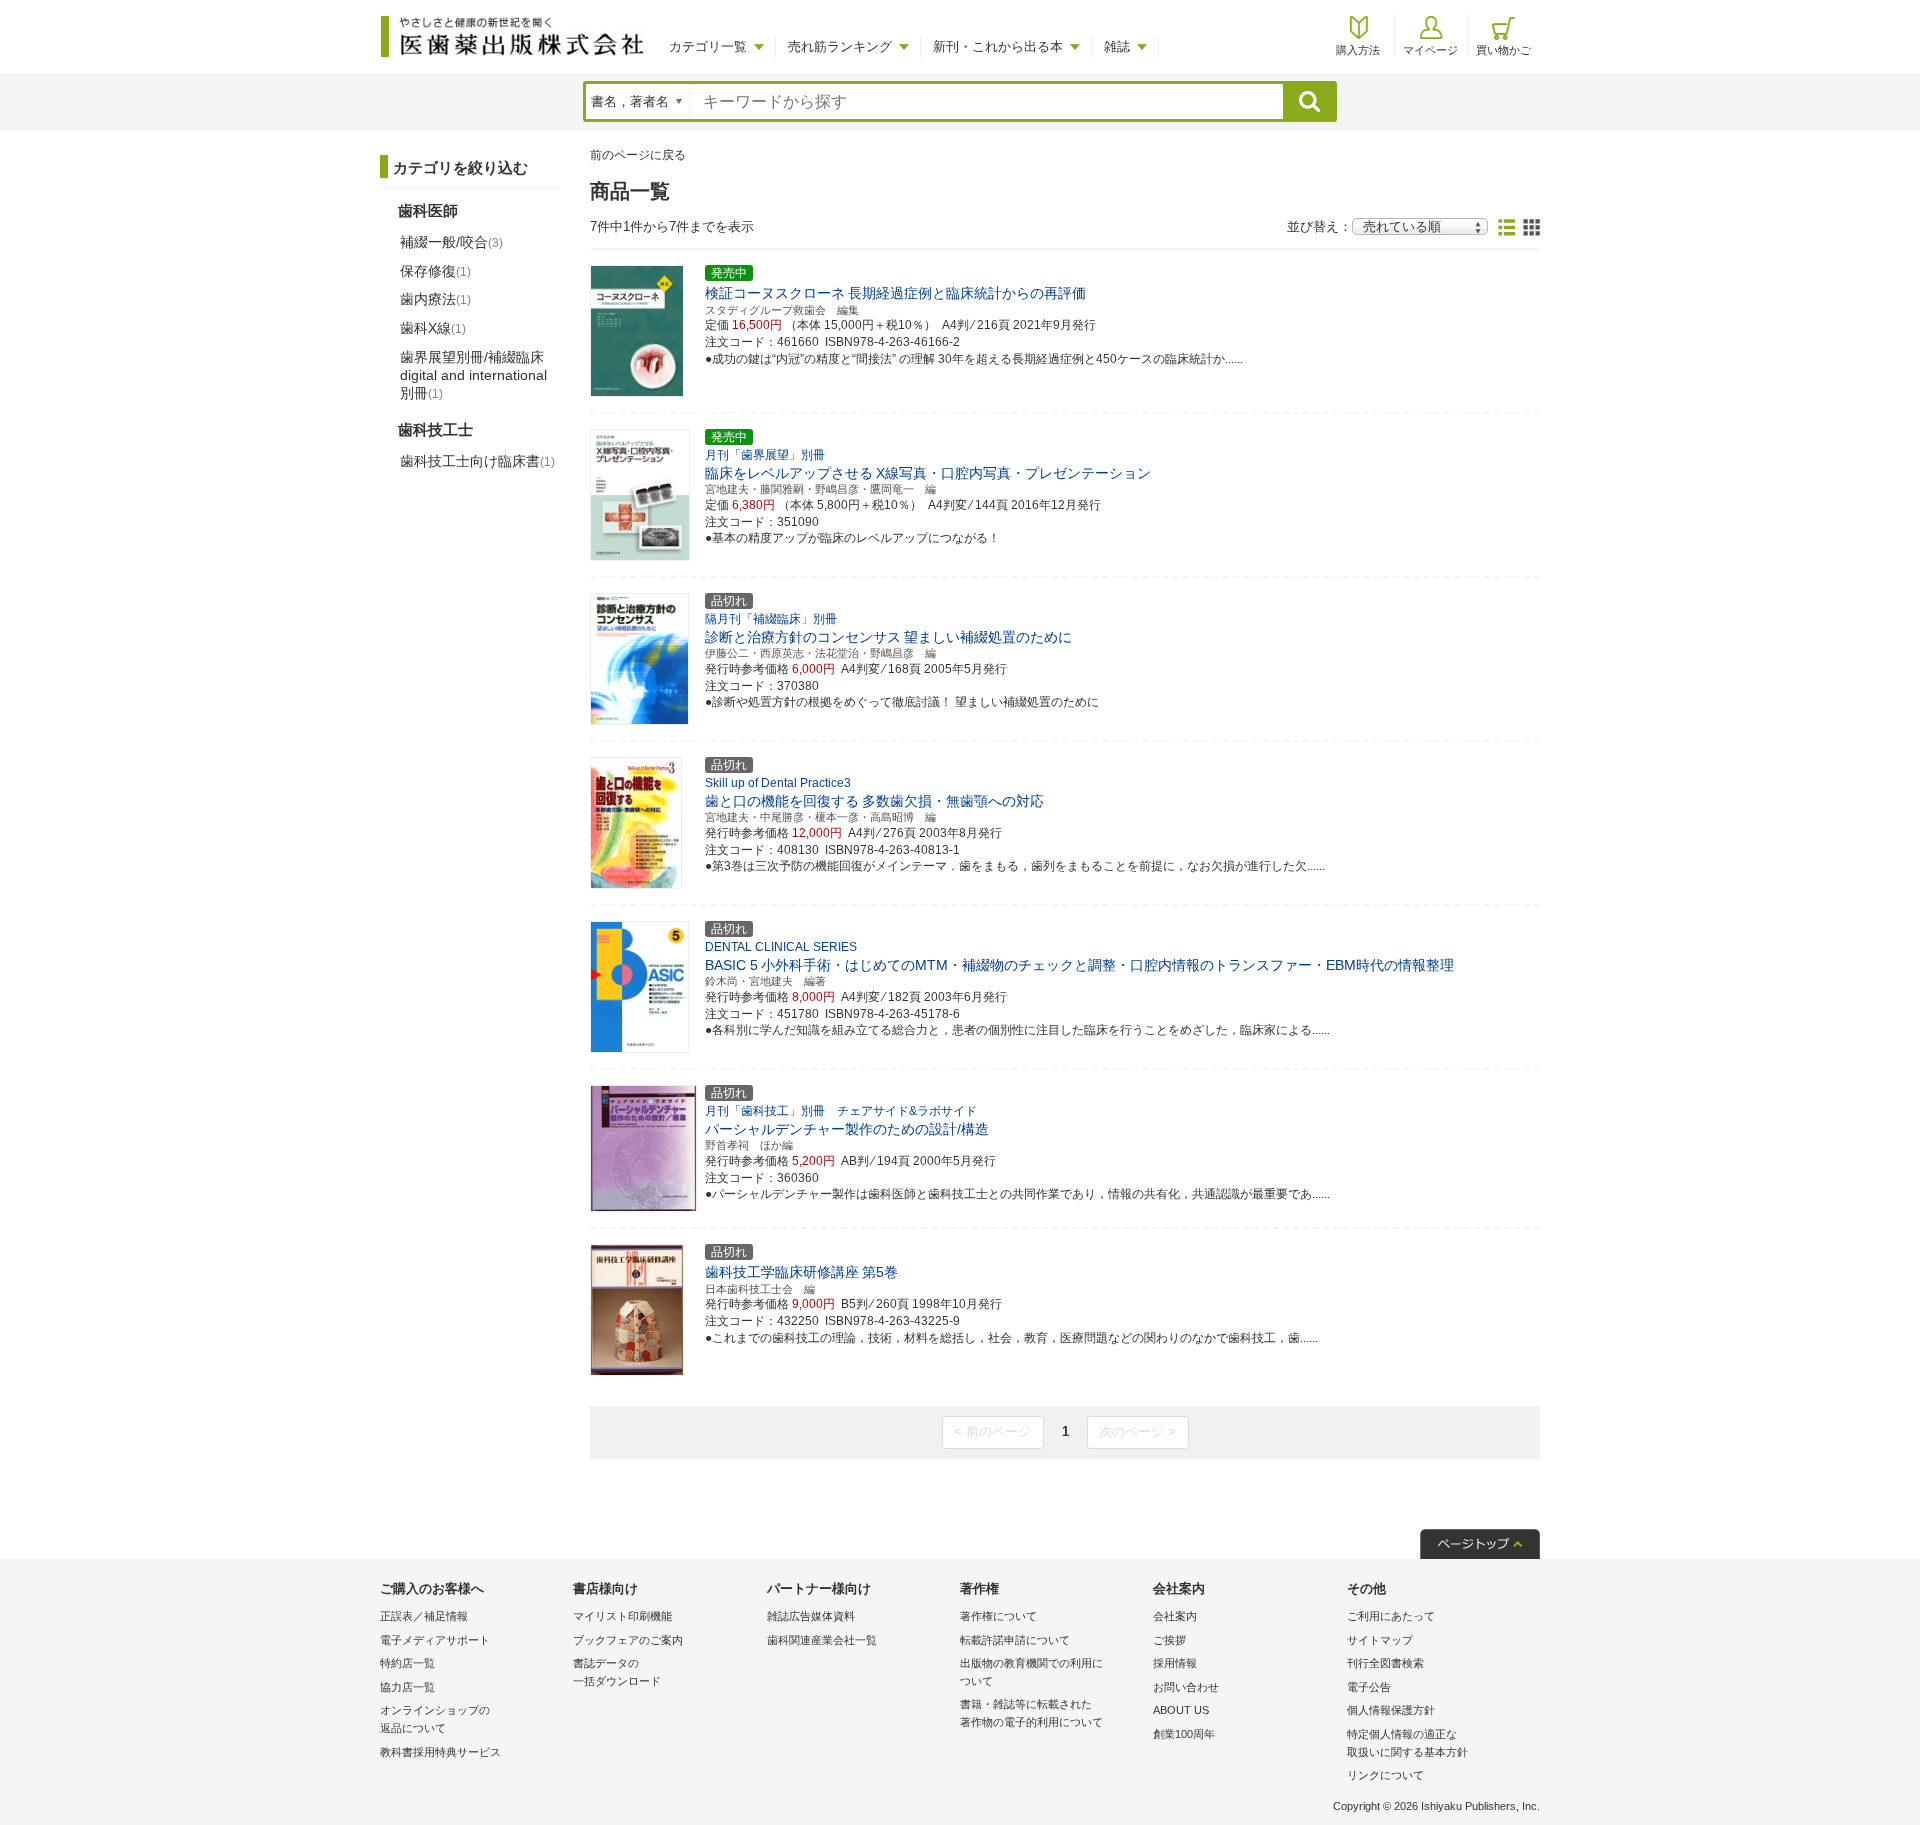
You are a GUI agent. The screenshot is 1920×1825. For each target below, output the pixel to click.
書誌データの (617, 1672)
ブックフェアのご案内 (628, 1640)
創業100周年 (1184, 1734)
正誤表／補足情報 (424, 1616)
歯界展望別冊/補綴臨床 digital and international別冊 (473, 375)
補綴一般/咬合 (451, 242)
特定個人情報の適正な (1407, 1743)
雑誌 (1117, 46)
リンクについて (1385, 1775)
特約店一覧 (407, 1663)
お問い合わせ (1186, 1687)
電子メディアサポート (435, 1640)
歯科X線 (433, 328)
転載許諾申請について (1015, 1640)
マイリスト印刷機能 (622, 1616)
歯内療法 (435, 299)
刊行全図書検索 (1385, 1663)
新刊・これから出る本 (998, 46)
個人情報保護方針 (1391, 1710)
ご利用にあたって (1391, 1616)
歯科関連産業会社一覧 (822, 1640)
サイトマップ (1380, 1640)
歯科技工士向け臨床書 (477, 461)
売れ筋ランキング (840, 46)
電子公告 (1369, 1687)
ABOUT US (1181, 1710)
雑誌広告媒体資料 (811, 1616)
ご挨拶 (1169, 1640)
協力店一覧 (407, 1687)
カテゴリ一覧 (708, 46)
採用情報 (1175, 1663)
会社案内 (1175, 1616)
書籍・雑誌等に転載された (1031, 1713)
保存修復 (435, 271)
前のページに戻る (638, 155)
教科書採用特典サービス (440, 1752)
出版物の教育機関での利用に (1031, 1672)
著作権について (998, 1616)
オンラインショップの (435, 1719)
